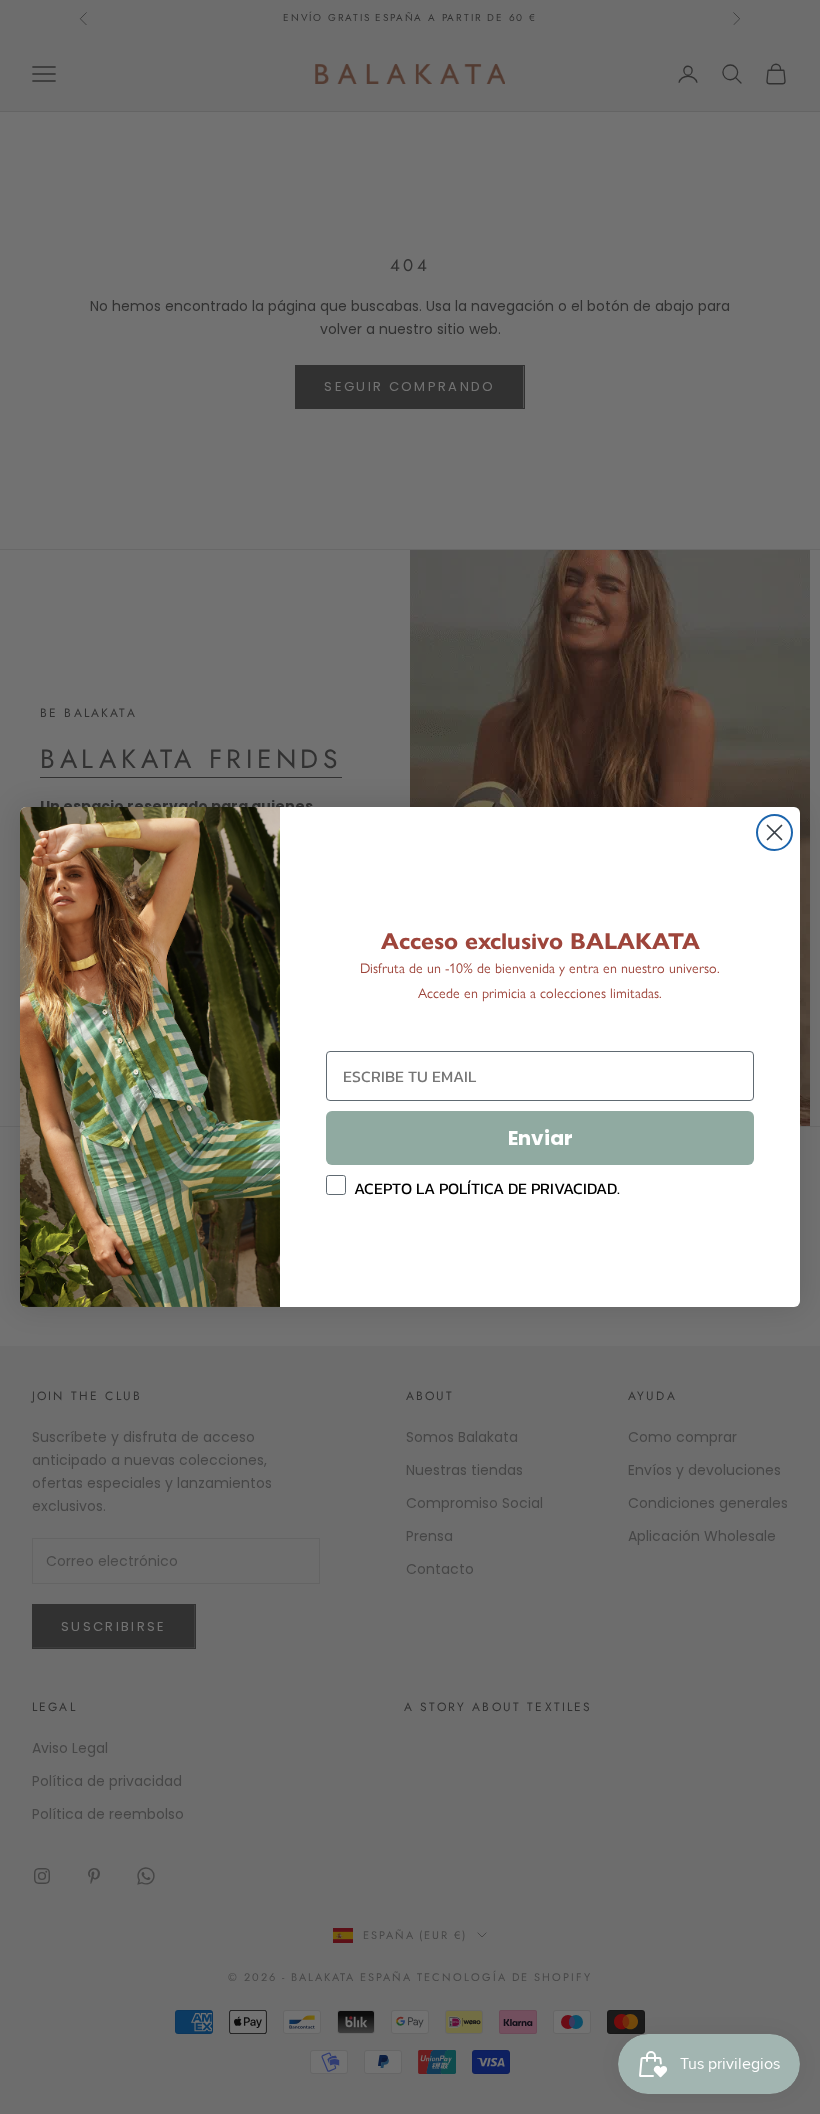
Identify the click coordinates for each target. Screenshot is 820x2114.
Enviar (540, 1138)
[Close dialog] (774, 832)
